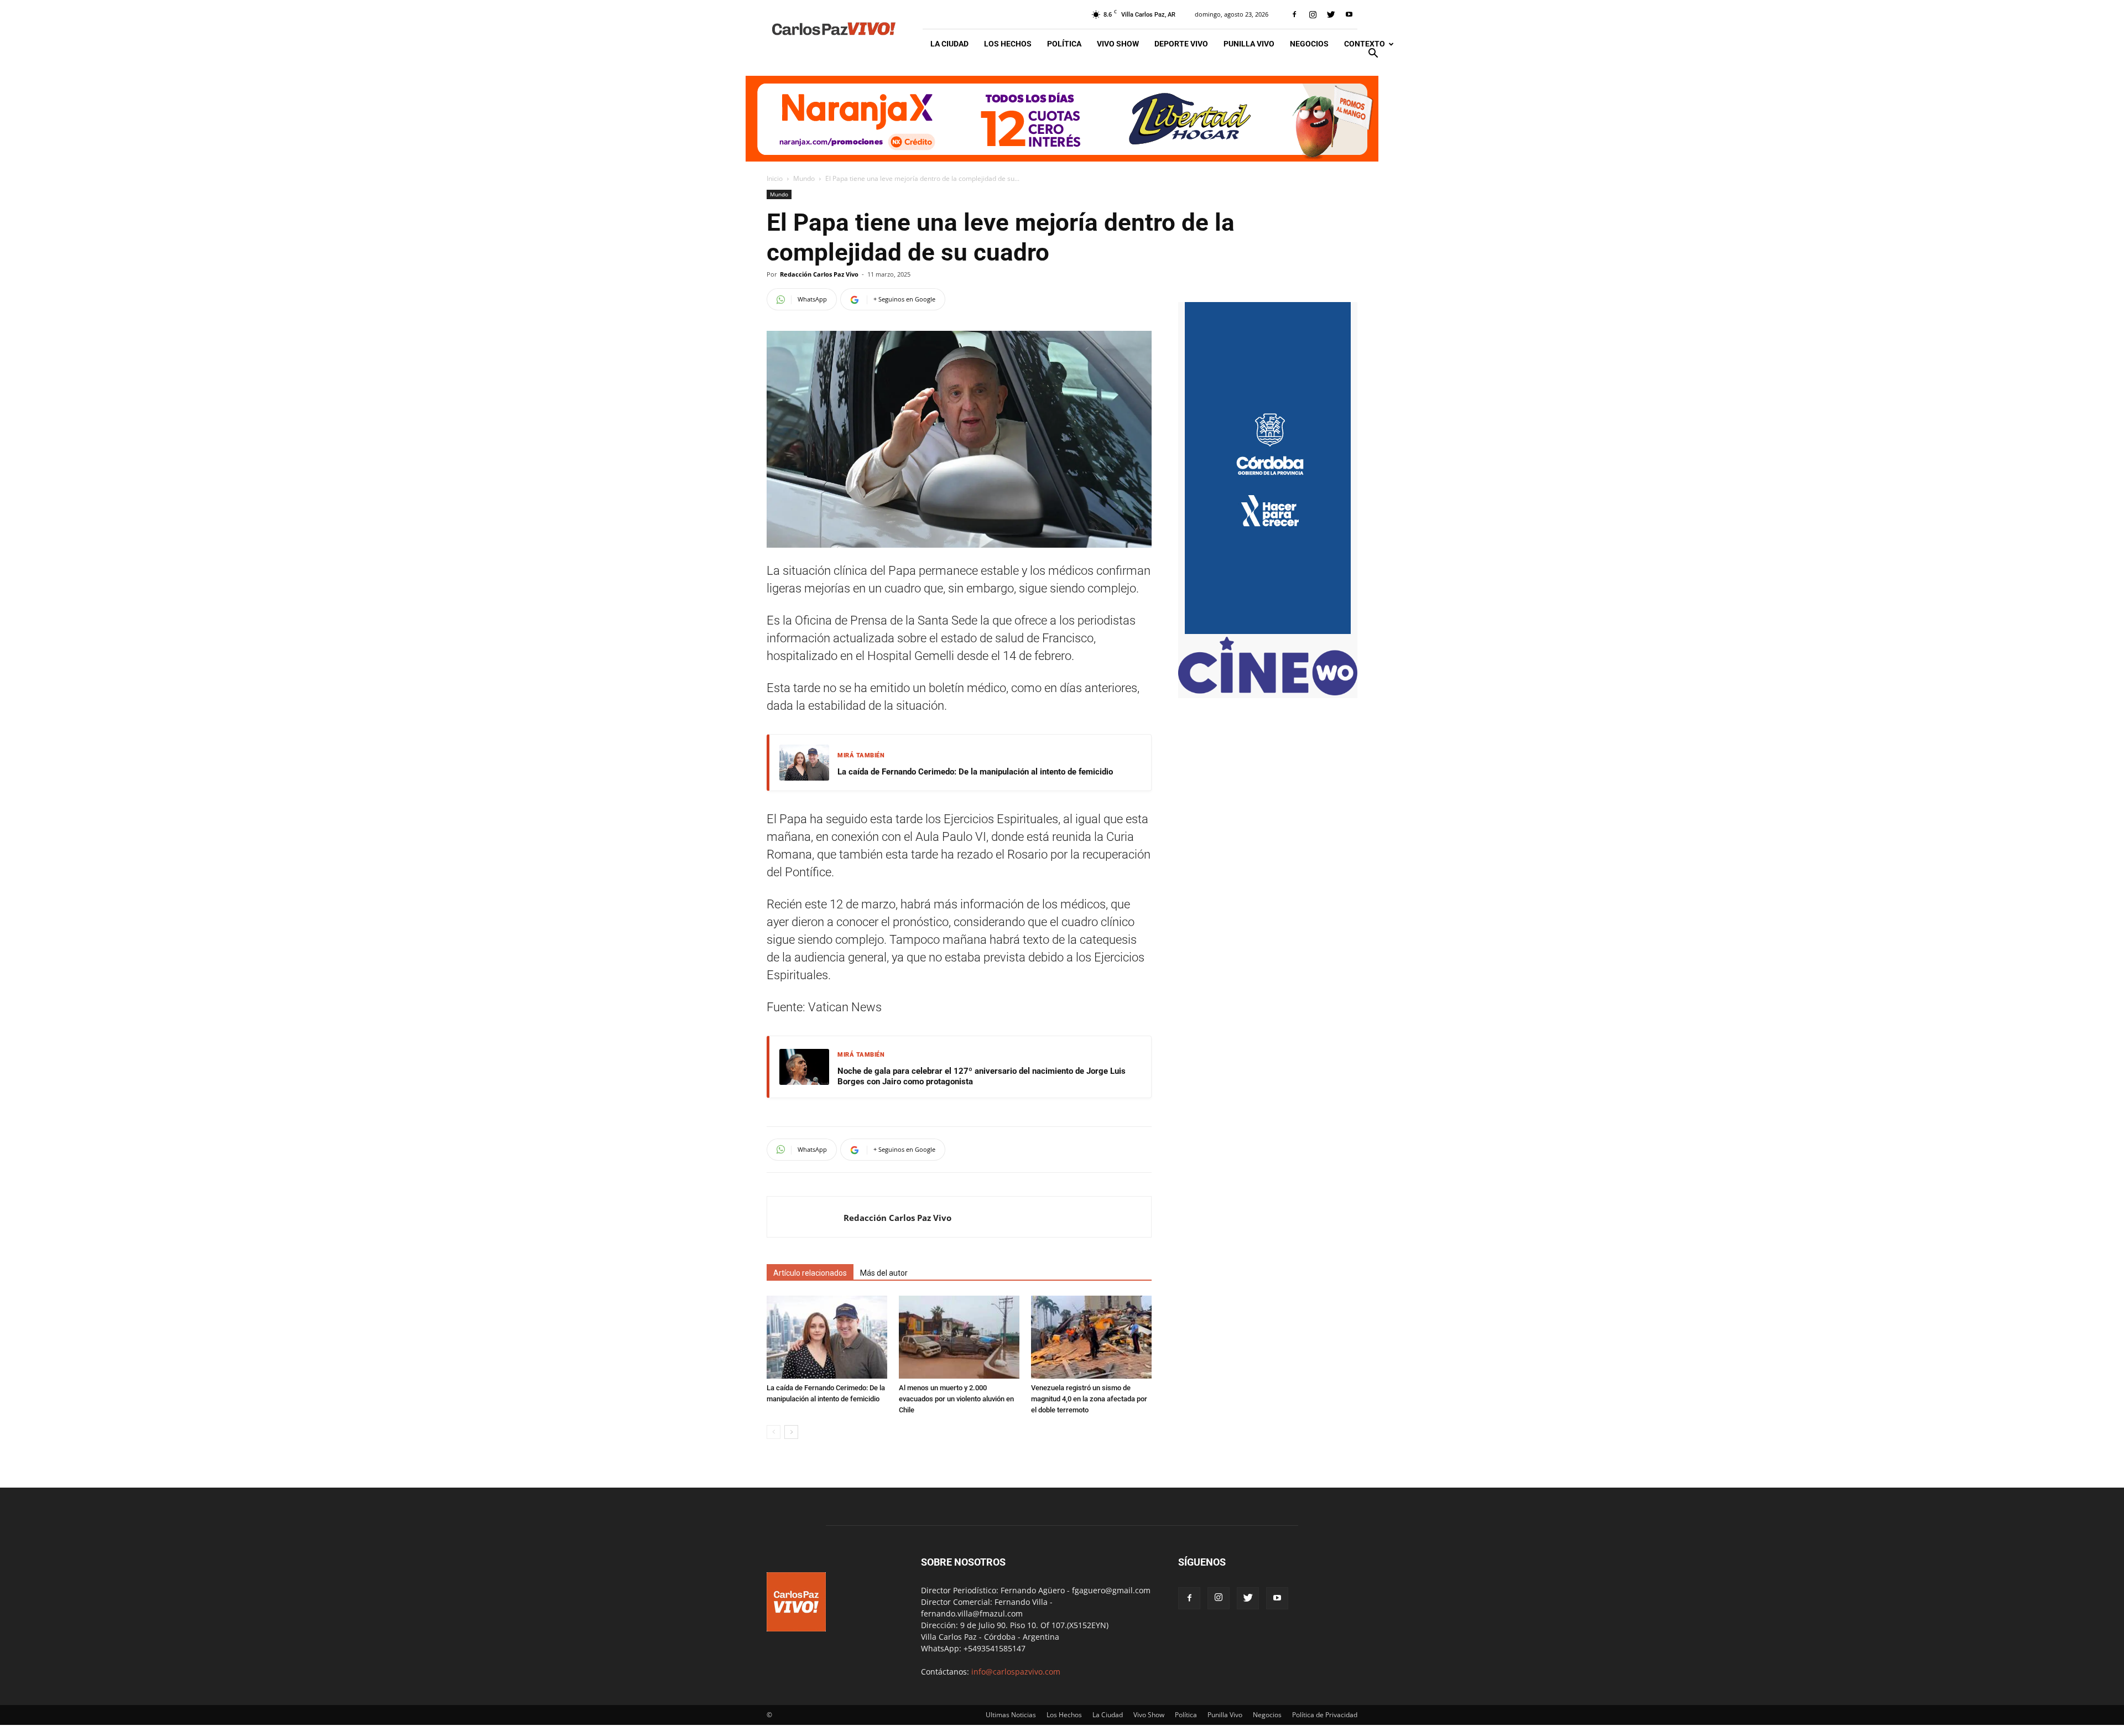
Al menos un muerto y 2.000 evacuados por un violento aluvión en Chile (956, 1399)
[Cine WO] (1268, 692)
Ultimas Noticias (1011, 1715)
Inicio (775, 178)
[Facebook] (1294, 14)
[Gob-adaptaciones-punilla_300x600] (1268, 631)
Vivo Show (1118, 44)
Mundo (804, 178)
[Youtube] (1349, 14)
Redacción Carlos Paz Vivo (819, 274)
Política (1064, 44)
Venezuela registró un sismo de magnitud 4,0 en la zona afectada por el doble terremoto (1089, 1399)
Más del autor (884, 1273)
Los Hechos (1008, 44)
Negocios (1309, 44)
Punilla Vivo (1249, 44)
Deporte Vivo (1181, 44)
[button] (1373, 54)
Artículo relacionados (810, 1273)
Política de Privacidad (1325, 1715)
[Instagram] (1313, 14)
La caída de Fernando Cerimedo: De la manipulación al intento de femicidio (975, 772)
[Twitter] (1331, 14)
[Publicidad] (1062, 119)
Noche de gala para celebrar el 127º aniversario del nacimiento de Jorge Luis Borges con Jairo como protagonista (982, 1077)
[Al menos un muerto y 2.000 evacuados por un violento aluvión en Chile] (959, 1337)
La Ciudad (949, 44)
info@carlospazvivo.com (1016, 1672)
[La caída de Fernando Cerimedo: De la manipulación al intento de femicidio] (827, 1337)
